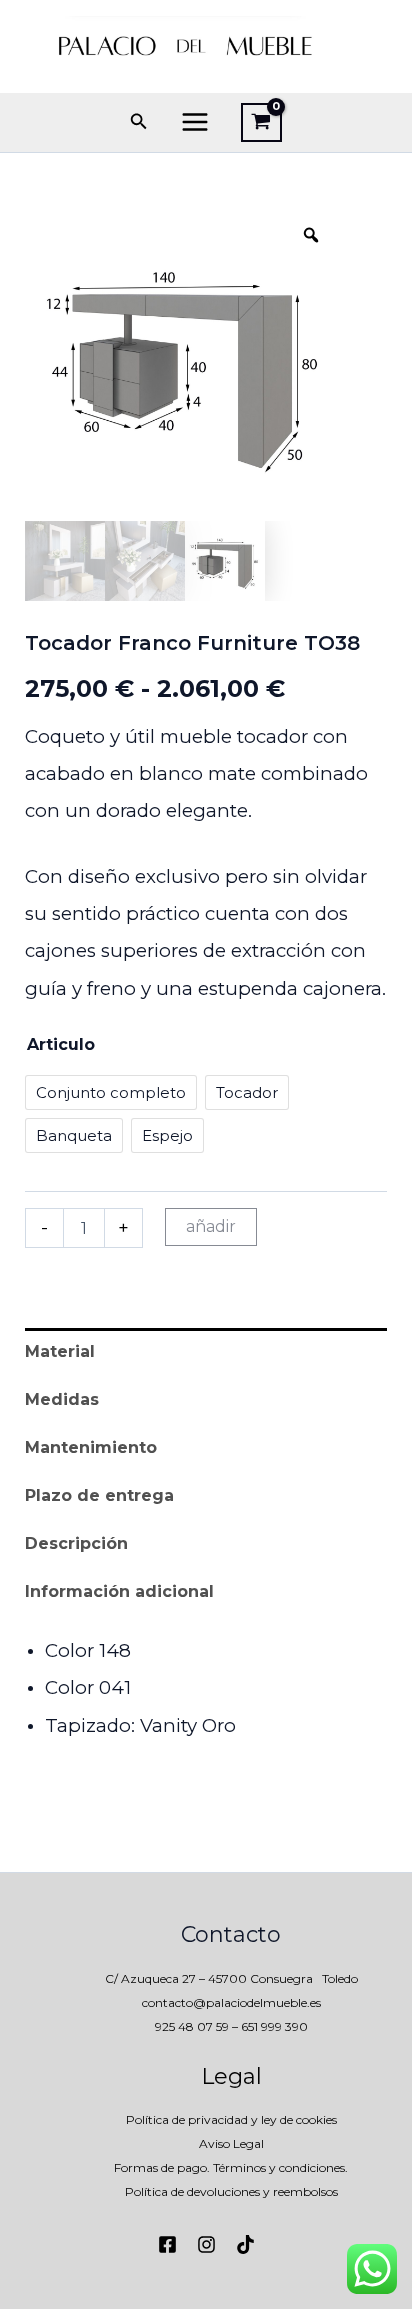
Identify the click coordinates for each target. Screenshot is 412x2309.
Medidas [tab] (62, 1399)
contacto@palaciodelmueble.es (231, 2002)
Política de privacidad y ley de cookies (231, 2119)
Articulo (61, 1044)
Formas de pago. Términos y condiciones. (231, 2167)
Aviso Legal (231, 2143)
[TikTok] (245, 2244)
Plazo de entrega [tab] (99, 1495)
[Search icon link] (139, 124)
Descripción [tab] (76, 1543)
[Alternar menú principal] (195, 122)
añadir (211, 1226)
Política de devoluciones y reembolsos (231, 2191)
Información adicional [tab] (119, 1591)
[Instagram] (206, 2244)
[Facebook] (167, 2244)
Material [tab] (60, 1351)
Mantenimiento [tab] (91, 1447)
